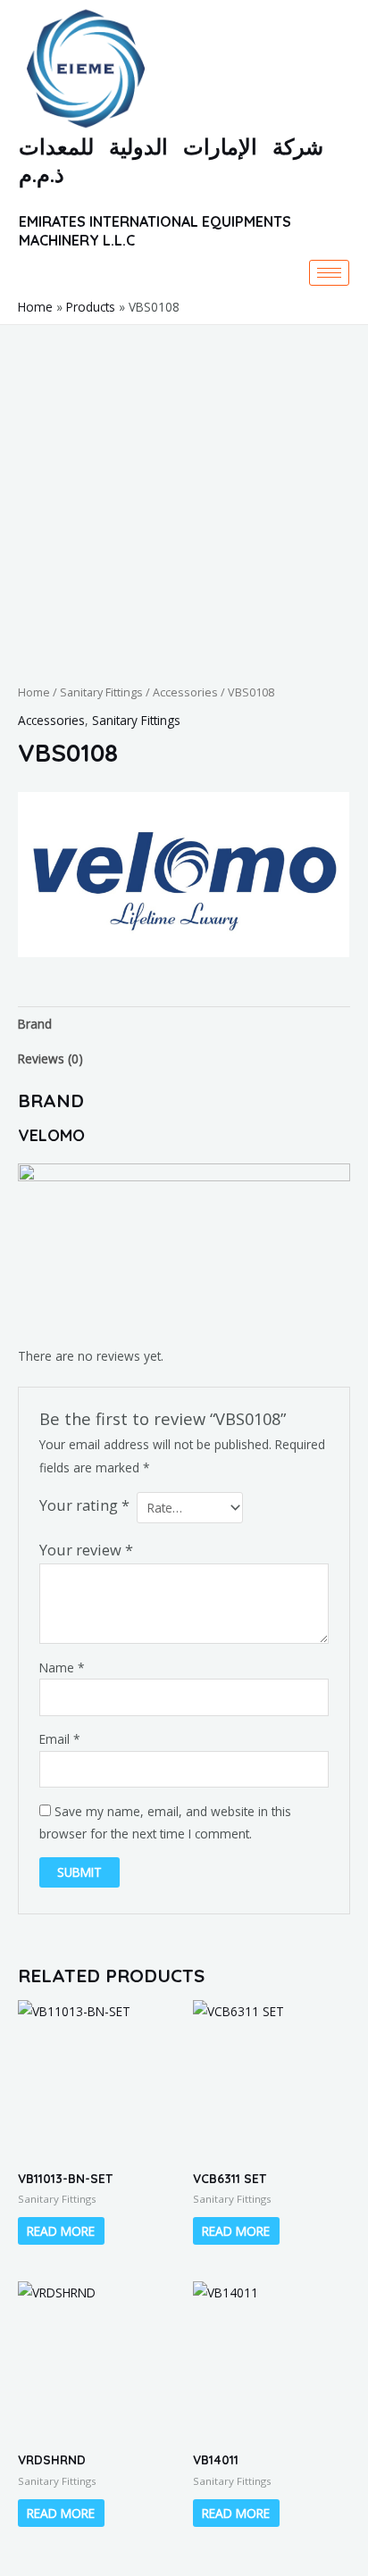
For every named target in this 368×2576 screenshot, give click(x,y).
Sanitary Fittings (101, 692)
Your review (86, 1550)
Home (34, 692)
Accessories (185, 692)
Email (60, 1739)
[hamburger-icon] (329, 273)
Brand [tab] (35, 1024)
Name (62, 1667)
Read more (61, 2231)
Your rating (84, 1505)
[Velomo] (184, 875)
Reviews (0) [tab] (50, 1059)
